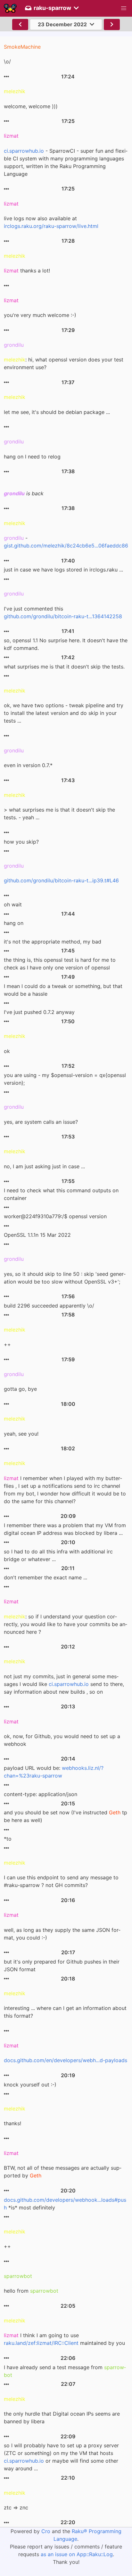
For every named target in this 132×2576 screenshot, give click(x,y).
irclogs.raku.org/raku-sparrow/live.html (51, 226)
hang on (14, 923)
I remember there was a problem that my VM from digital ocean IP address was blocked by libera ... (65, 1529)
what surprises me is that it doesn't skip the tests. (64, 667)
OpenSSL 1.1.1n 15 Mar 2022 (37, 1235)
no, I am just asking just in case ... (44, 1166)
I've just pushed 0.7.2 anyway (39, 1012)
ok (7, 1051)
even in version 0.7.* (28, 765)
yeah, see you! (21, 1434)
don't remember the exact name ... (45, 1577)
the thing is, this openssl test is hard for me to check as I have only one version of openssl (60, 964)
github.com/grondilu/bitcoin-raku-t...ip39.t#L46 (61, 880)
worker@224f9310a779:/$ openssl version (55, 1216)
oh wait (13, 904)
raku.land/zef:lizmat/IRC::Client (41, 2343)
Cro (46, 2531)
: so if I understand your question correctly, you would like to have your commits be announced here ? (66, 1624)
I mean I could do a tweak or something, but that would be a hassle (63, 990)
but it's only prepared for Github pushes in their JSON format (62, 1965)
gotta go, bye (20, 1389)
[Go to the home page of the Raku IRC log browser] (10, 8)
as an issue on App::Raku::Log (77, 2554)
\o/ (7, 61)
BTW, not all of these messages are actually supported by (63, 2172)
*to (8, 1839)
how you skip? (21, 842)
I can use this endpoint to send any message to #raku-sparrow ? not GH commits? (61, 1881)
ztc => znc (16, 2507)
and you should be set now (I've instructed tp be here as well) (66, 1816)
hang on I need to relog (32, 457)
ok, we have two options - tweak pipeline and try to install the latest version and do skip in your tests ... (64, 713)
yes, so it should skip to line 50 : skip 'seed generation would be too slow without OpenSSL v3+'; (65, 1278)
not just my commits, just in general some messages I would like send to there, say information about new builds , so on (64, 1684)
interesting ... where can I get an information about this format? (65, 2012)
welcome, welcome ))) (31, 106)
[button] (124, 8)
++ (7, 1344)
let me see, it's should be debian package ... (57, 412)
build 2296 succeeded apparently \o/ (49, 1306)
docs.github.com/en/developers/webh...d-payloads (66, 2060)
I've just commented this (63, 612)
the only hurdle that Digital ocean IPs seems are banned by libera (62, 2418)
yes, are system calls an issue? (41, 1122)
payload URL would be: (54, 1772)
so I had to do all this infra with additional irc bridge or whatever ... (58, 1555)
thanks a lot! (27, 271)
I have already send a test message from (65, 2371)
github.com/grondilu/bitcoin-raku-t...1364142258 (63, 616)
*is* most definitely (65, 2204)
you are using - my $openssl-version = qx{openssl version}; (65, 1079)
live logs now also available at (51, 222)
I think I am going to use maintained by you (64, 2339)
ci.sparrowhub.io (24, 151)
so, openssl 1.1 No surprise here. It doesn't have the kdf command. (66, 644)
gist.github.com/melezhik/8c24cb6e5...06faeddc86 (66, 546)
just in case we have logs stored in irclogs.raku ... (63, 570)
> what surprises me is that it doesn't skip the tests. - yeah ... (59, 814)
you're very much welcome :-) (40, 315)
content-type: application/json (41, 1794)
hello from (31, 2291)
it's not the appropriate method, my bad (53, 942)
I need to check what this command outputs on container (61, 1194)
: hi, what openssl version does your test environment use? (64, 363)
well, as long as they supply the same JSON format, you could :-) (62, 1934)
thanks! (12, 2123)
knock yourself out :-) (30, 2085)
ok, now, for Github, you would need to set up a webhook (62, 1740)
